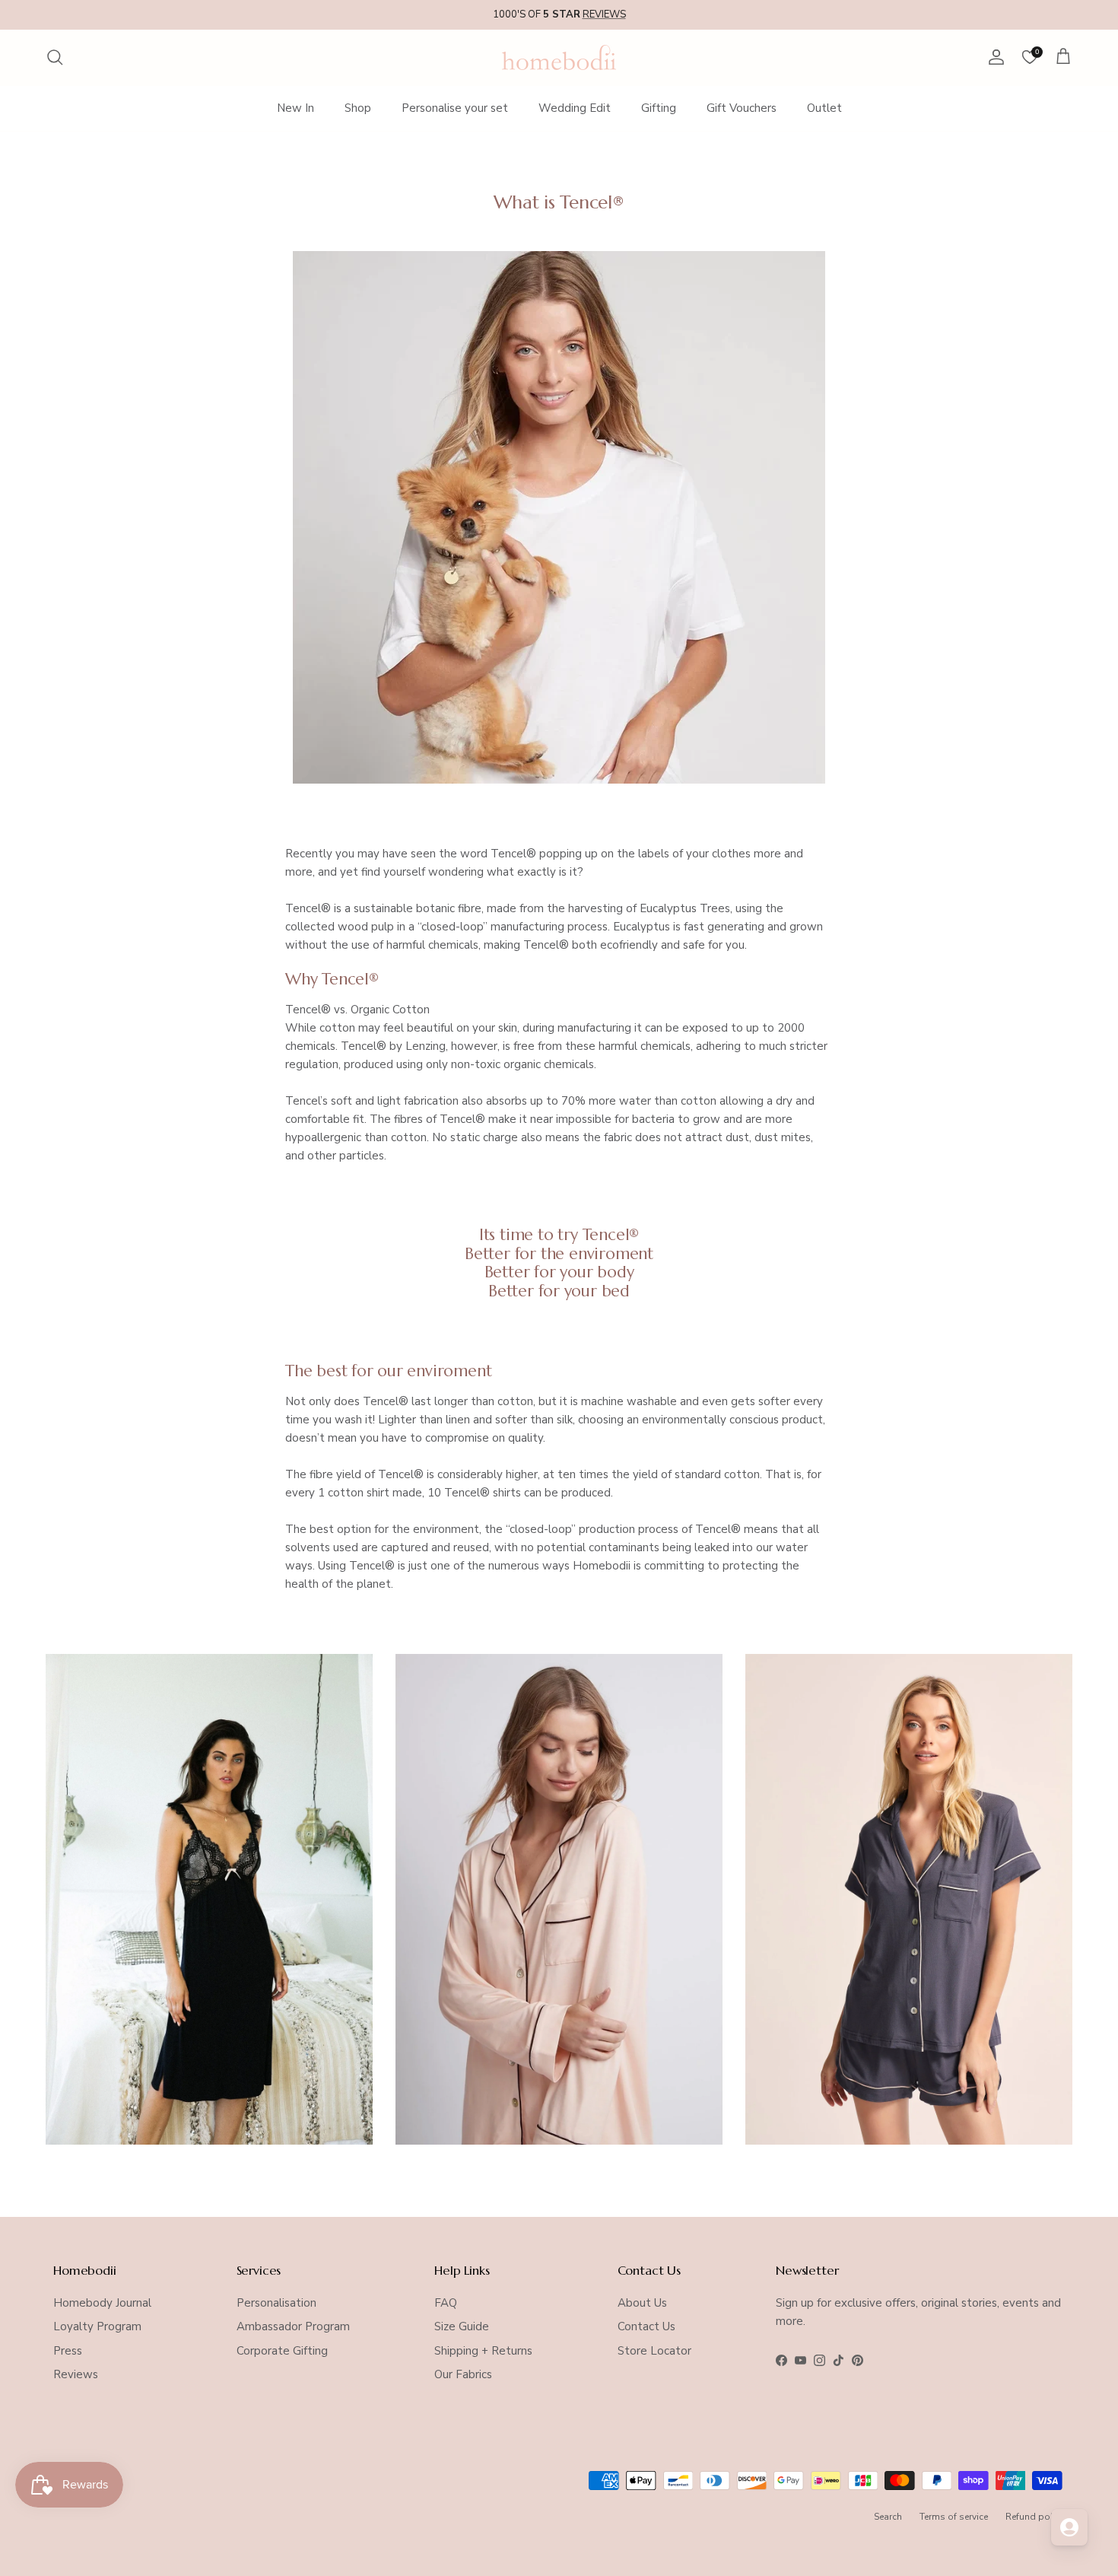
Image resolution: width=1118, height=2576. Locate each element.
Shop (358, 108)
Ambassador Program (293, 2326)
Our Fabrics (463, 2374)
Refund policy (1035, 2517)
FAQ (446, 2303)
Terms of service (954, 2517)
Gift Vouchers (742, 108)
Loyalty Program (97, 2326)
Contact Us (646, 2326)
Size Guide (462, 2326)
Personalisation (276, 2303)
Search (888, 2517)
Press (68, 2351)
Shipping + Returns (483, 2351)
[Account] (993, 57)
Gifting (659, 108)
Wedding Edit (575, 108)
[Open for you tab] (1069, 2527)
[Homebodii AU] (559, 57)
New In (295, 108)
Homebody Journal (102, 2303)
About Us (642, 2303)
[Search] (55, 57)
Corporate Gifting (282, 2351)
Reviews (76, 2374)
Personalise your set (455, 108)
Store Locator (654, 2351)
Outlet (824, 108)
